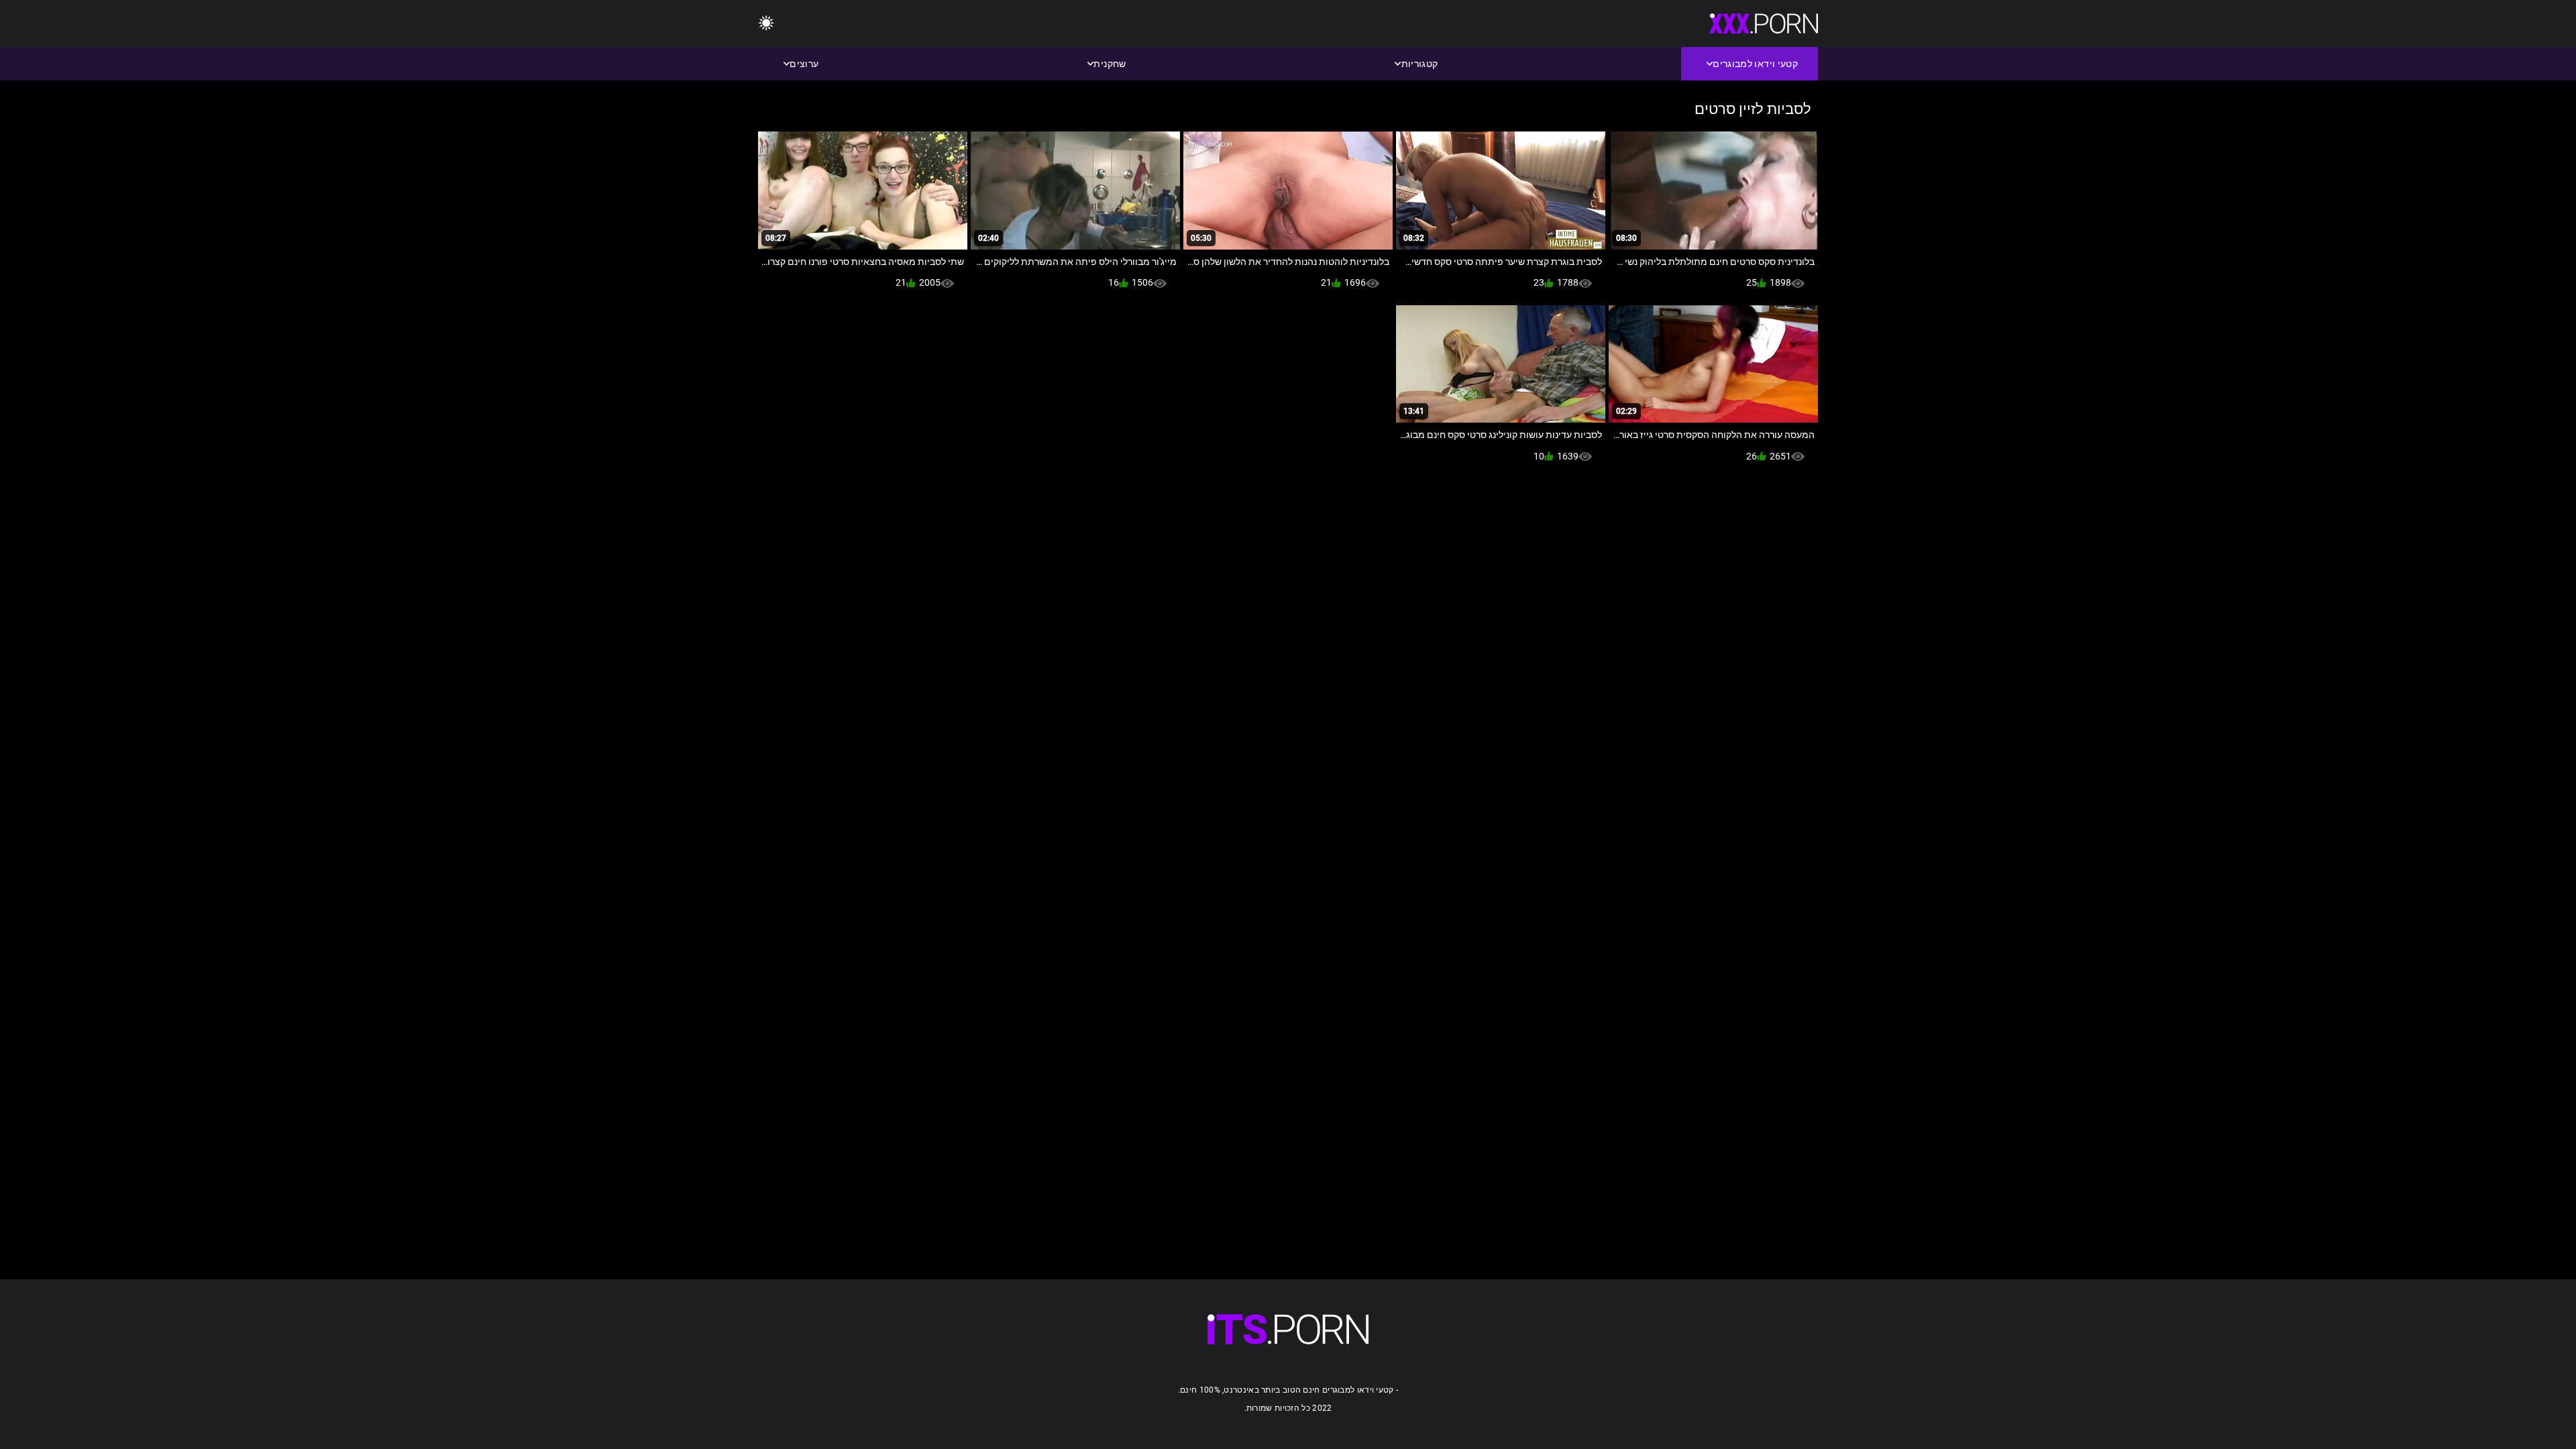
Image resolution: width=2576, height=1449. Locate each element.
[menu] (766, 24)
